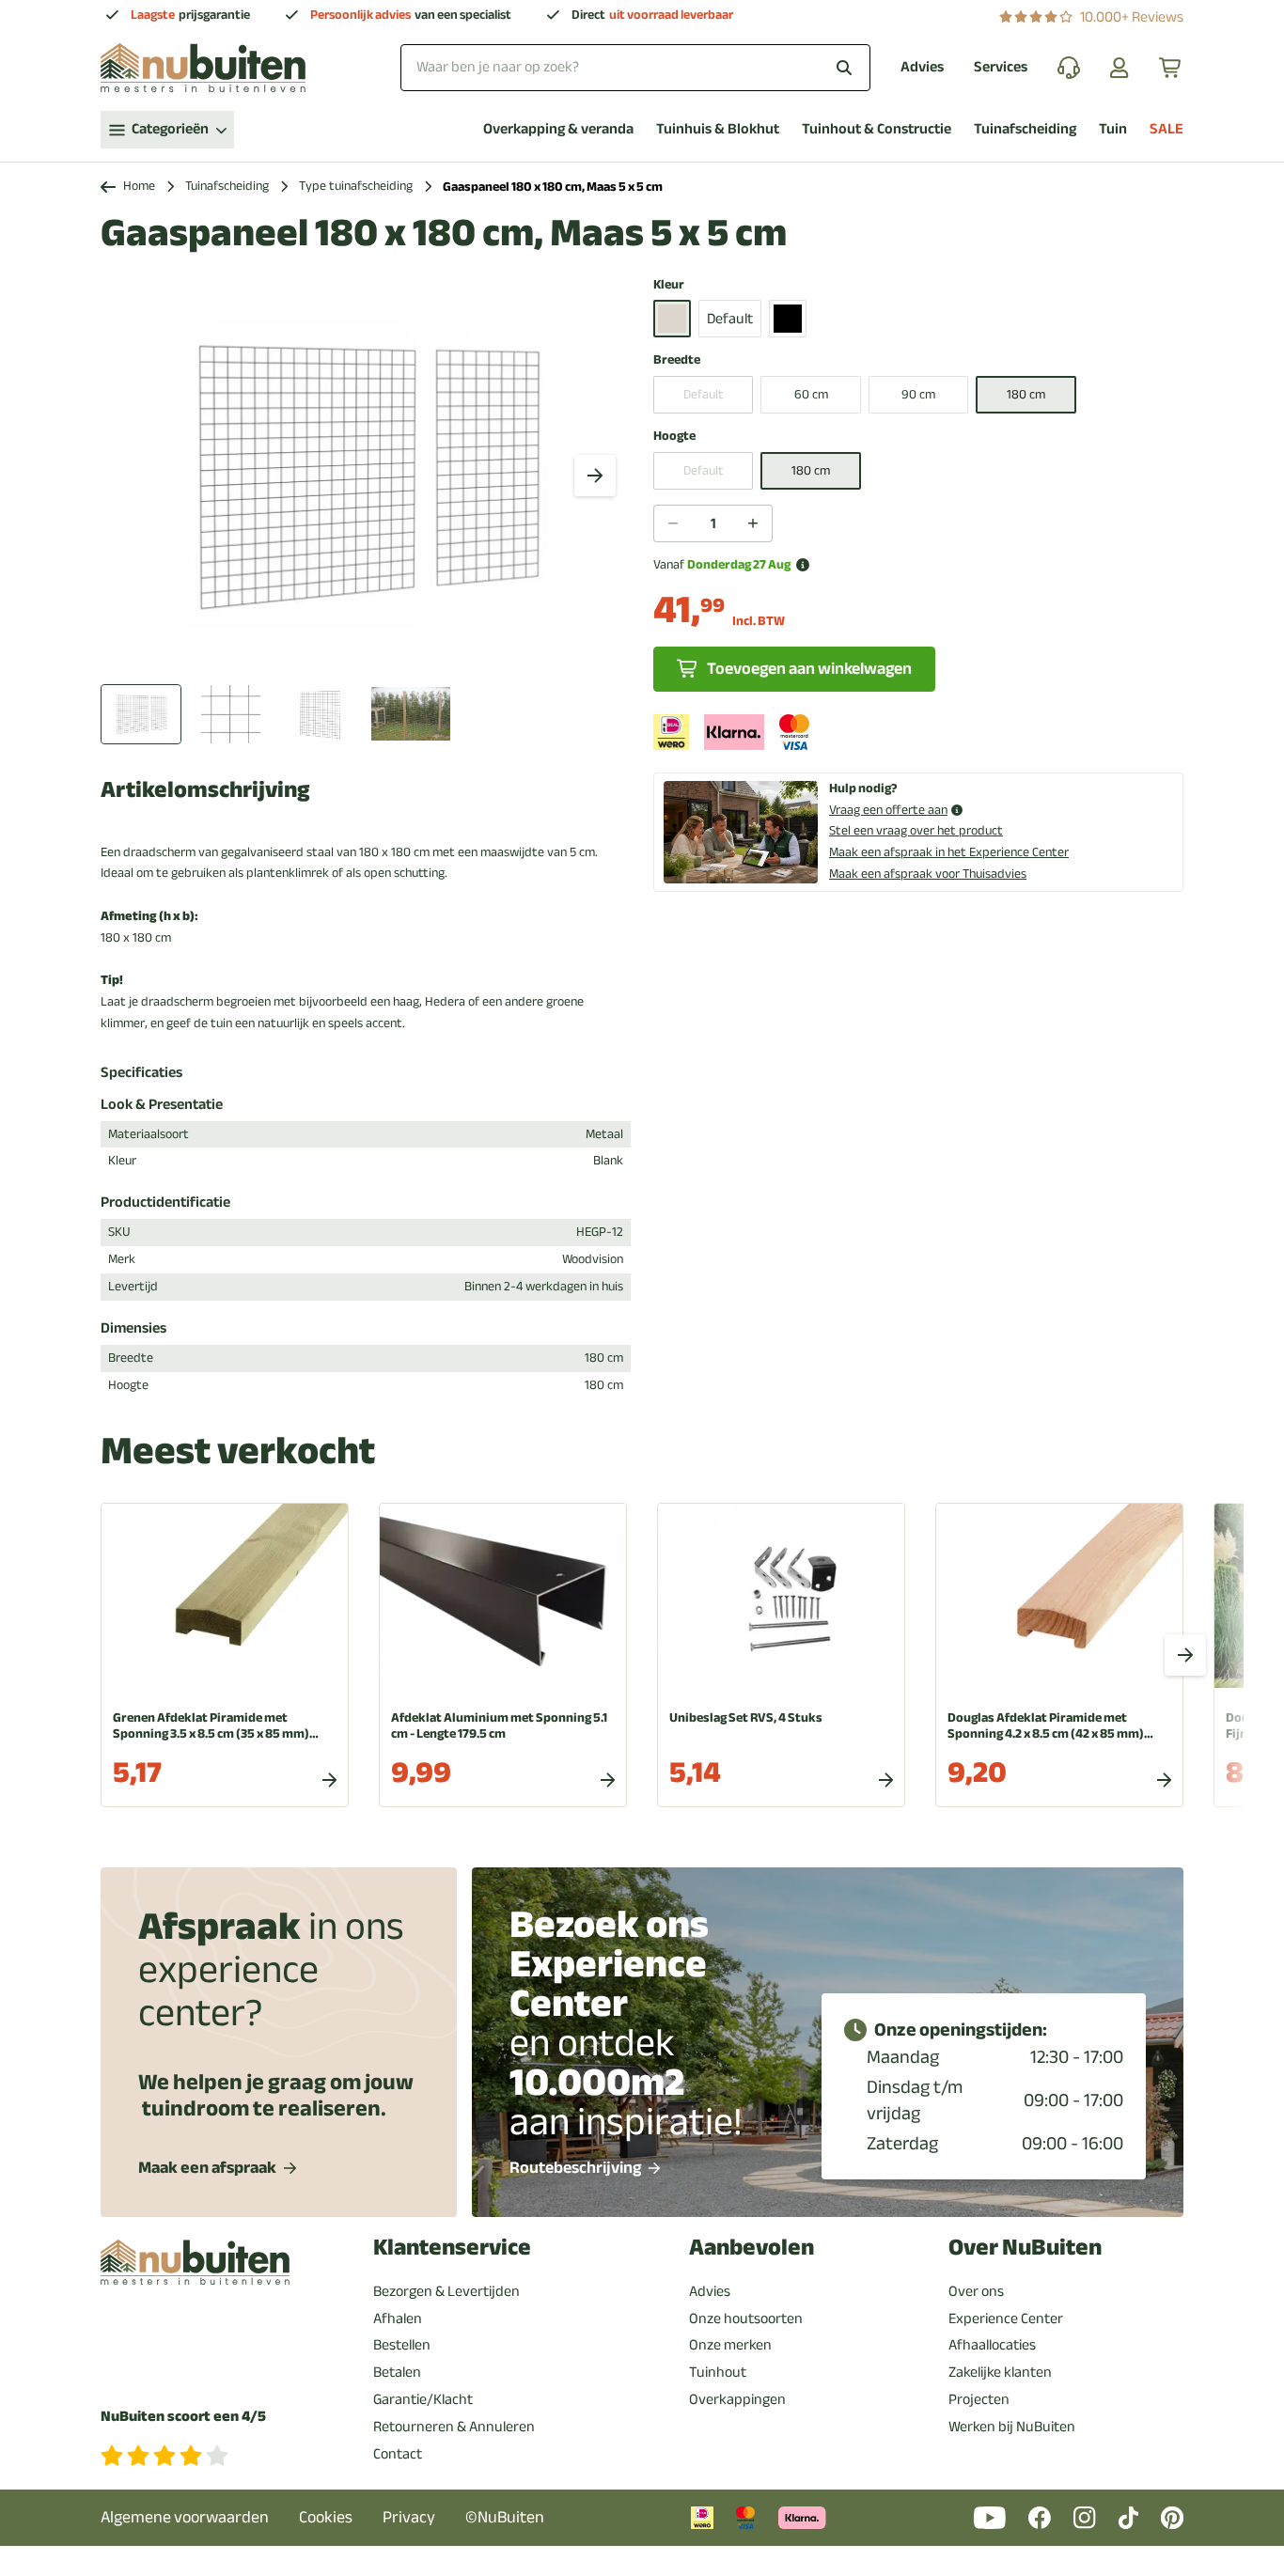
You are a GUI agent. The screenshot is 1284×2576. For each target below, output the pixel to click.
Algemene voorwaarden (185, 2517)
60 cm (811, 394)
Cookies (326, 2517)
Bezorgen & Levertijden (446, 2291)
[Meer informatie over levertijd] (803, 565)
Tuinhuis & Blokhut (718, 129)
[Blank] (672, 319)
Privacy (409, 2517)
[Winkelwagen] (1171, 68)
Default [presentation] (704, 394)
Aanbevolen (752, 2248)
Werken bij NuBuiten (1012, 2427)
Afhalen (398, 2318)
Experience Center (1006, 2318)
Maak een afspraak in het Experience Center (949, 852)
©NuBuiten (505, 2517)
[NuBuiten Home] (203, 68)
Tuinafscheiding (1025, 129)
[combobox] (635, 67)
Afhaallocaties (992, 2345)
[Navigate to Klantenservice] (1069, 68)
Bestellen (402, 2345)
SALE (1167, 129)
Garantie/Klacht (423, 2399)
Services (1001, 67)
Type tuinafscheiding (356, 187)
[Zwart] (788, 319)
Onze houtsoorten (746, 2318)
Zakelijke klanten (1000, 2372)
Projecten (979, 2399)
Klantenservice (452, 2248)
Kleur (669, 285)
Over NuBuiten (1025, 2248)
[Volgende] (595, 476)
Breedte (677, 360)
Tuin (1113, 129)
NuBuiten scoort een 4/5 (183, 2417)
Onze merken (730, 2345)
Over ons (976, 2291)
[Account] (1120, 68)
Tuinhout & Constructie (877, 129)
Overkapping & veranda (558, 129)
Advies (922, 67)
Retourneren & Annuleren (454, 2427)
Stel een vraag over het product (916, 830)
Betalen (397, 2372)
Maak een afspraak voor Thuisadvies (928, 874)
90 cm (918, 394)
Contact (398, 2454)
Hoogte (674, 437)
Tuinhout (718, 2372)
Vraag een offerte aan (888, 811)
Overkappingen (737, 2399)
